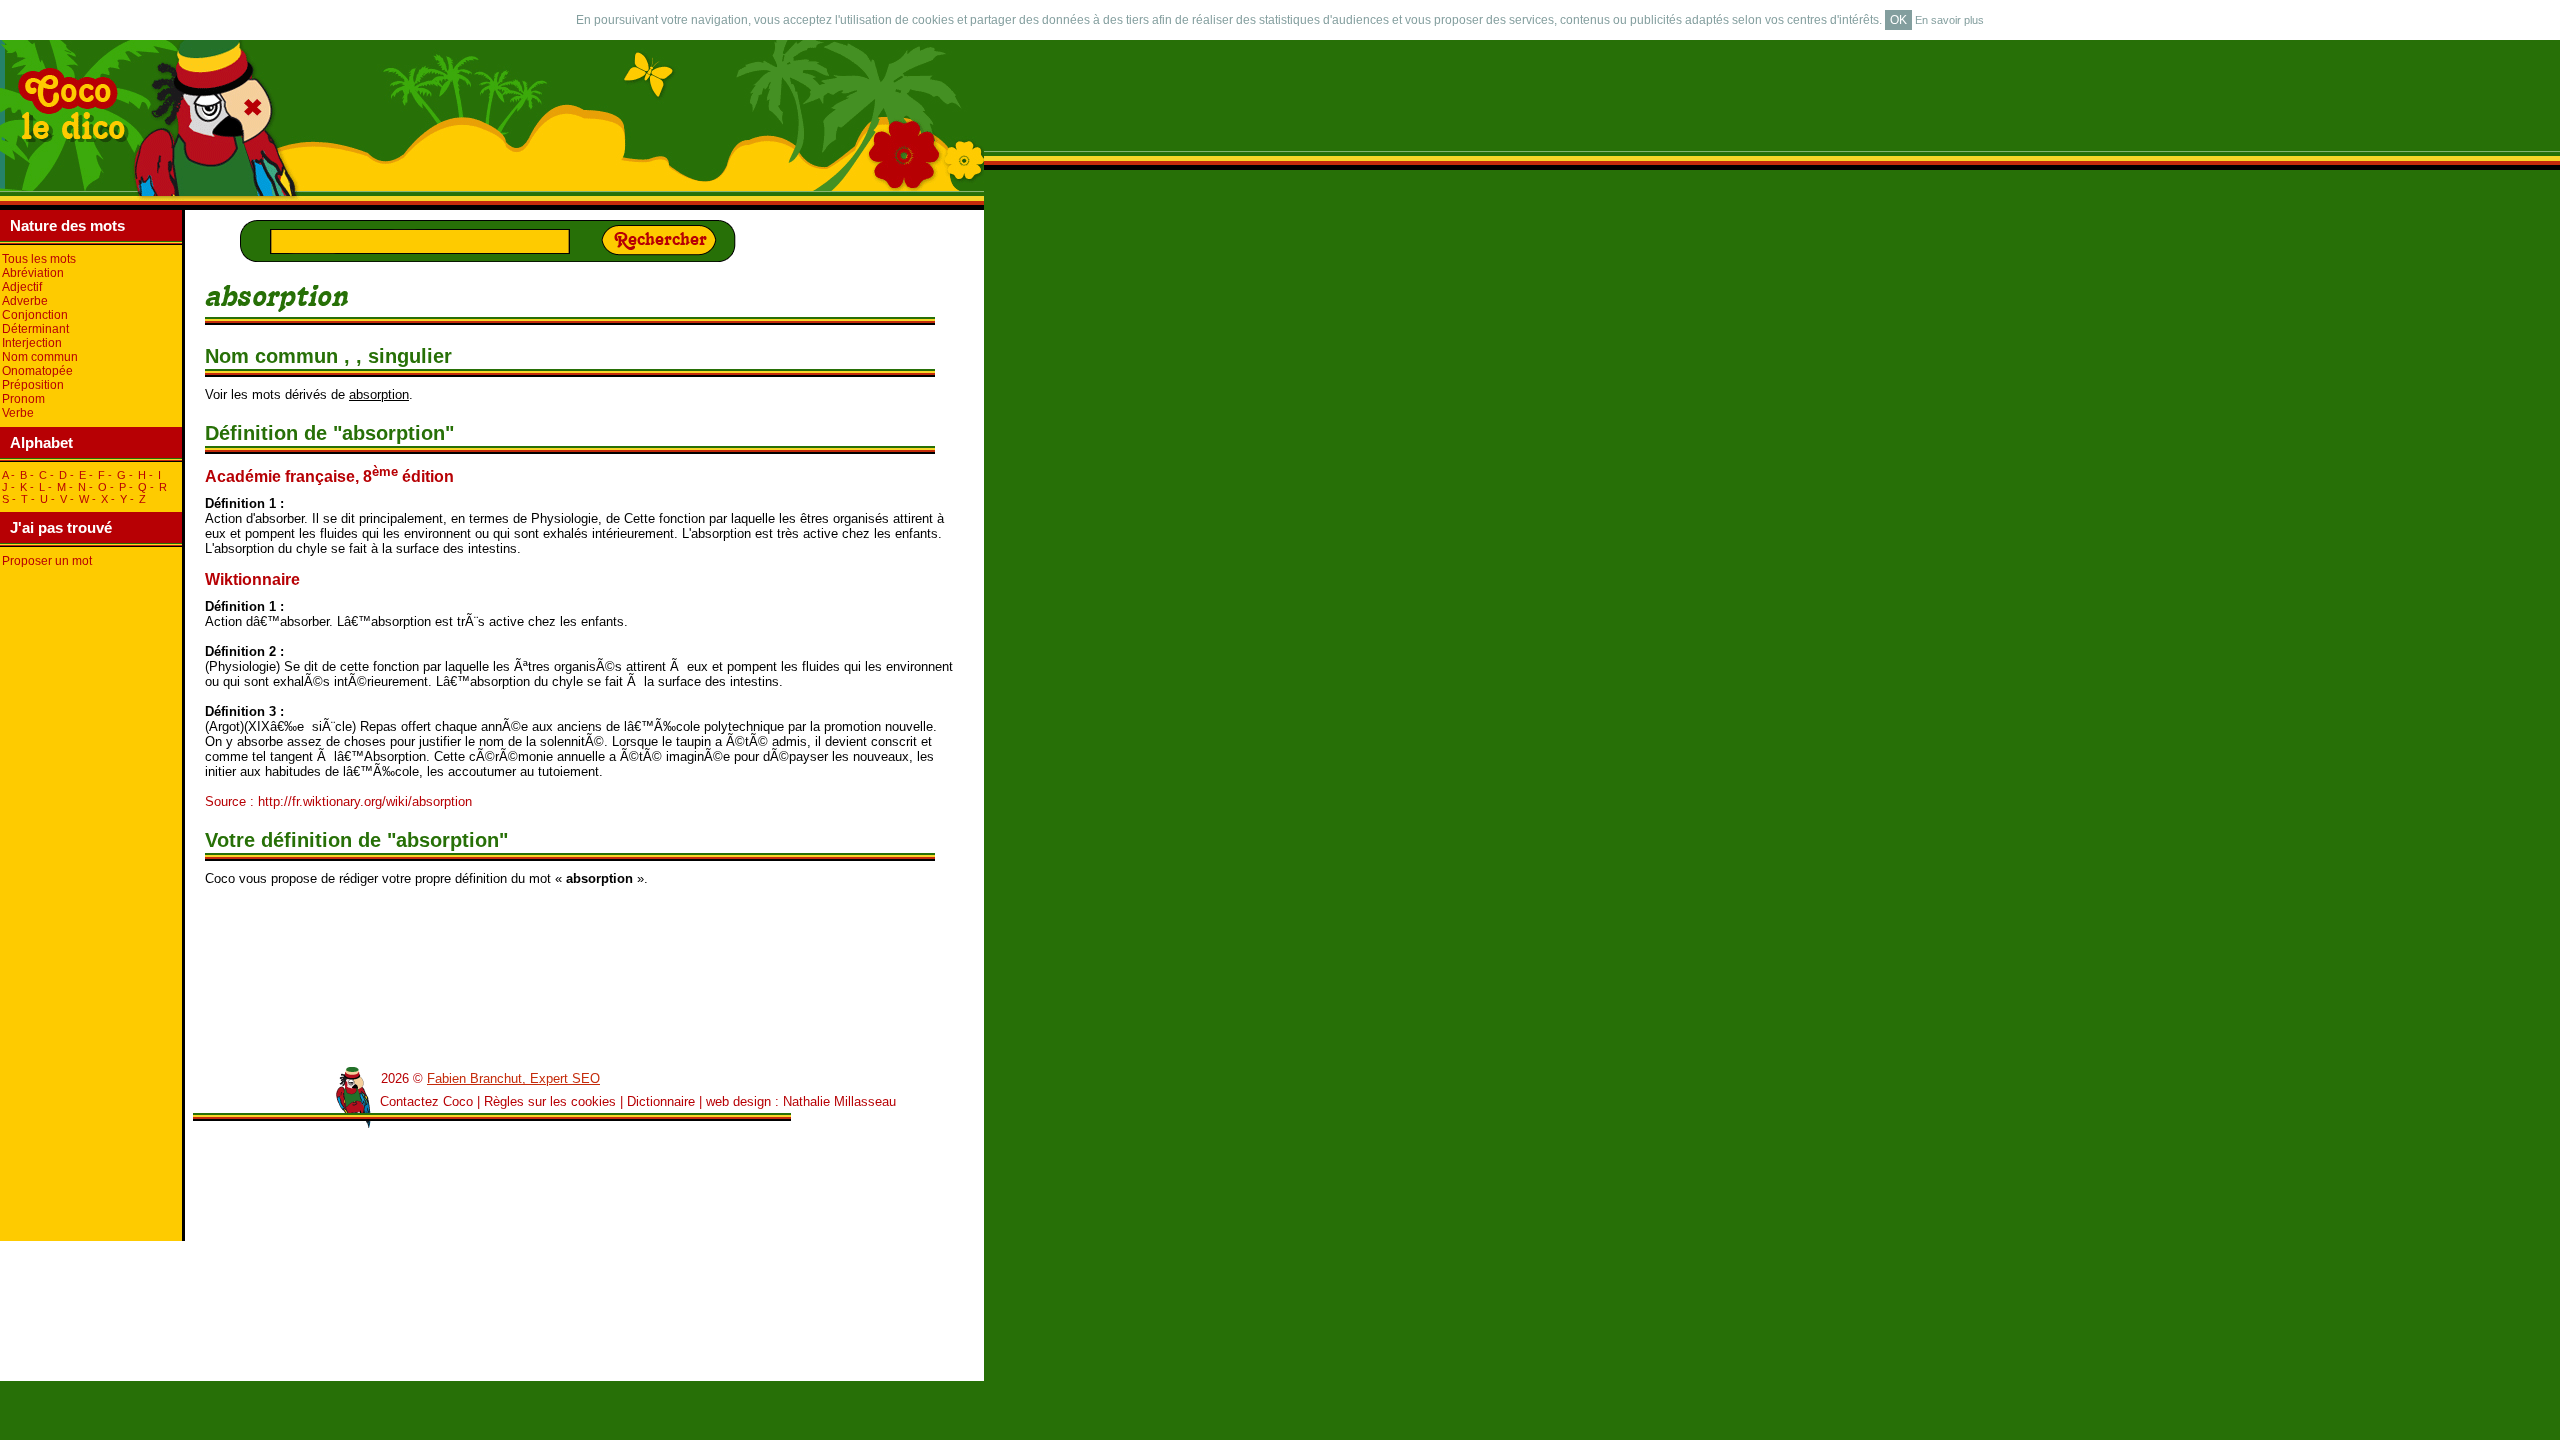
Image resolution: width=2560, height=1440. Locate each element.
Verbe (18, 413)
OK (1898, 20)
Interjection (32, 343)
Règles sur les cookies (550, 1101)
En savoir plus (1949, 20)
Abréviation (33, 273)
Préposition (33, 385)
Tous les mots (39, 259)
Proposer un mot (47, 561)
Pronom (23, 399)
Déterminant (35, 329)
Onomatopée (37, 371)
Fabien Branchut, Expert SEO (513, 1078)
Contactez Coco (426, 1101)
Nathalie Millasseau (839, 1101)
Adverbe (25, 301)
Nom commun (40, 357)
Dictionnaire (661, 1101)
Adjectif (22, 287)
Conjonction (35, 315)
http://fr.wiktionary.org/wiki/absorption (365, 801)
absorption (379, 394)
